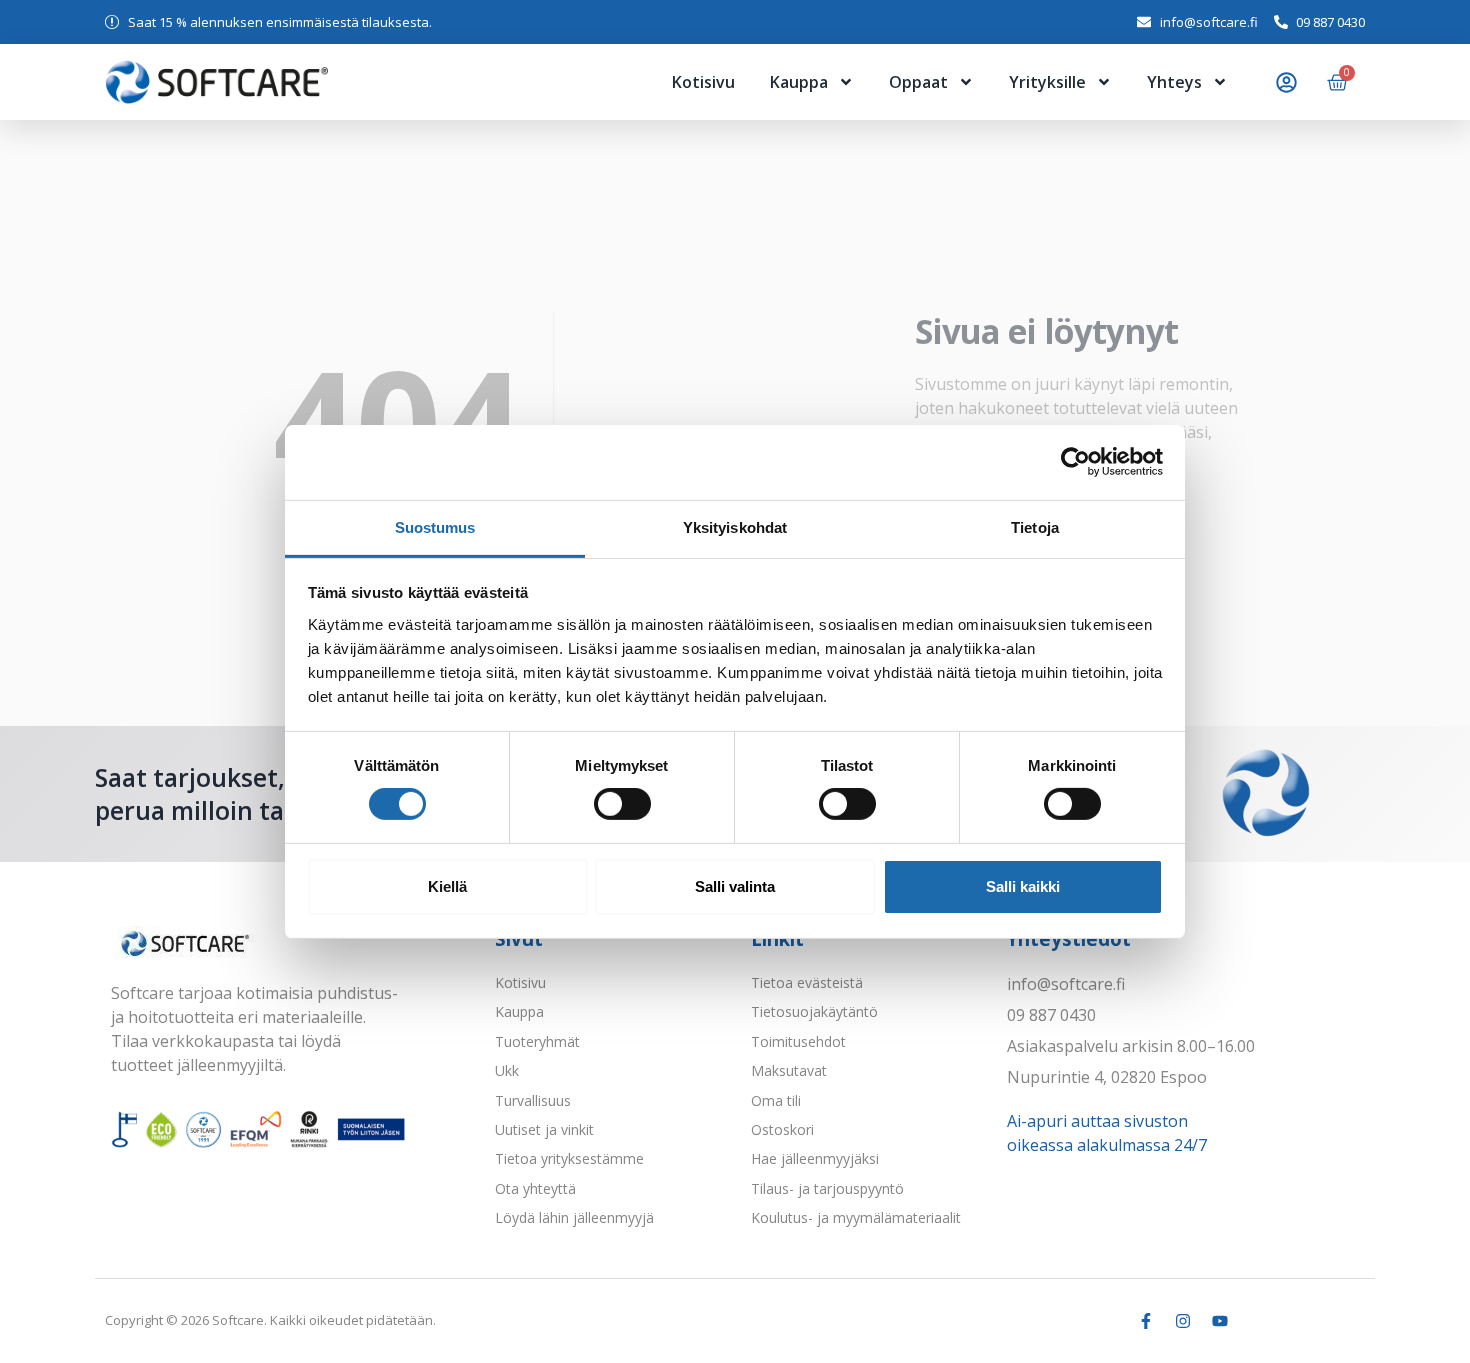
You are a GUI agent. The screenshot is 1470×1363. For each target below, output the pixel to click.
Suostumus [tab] (435, 526)
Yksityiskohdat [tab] (735, 526)
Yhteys (1174, 82)
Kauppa (799, 82)
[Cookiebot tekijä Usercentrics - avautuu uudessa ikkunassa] (1075, 462)
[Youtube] (1220, 1321)
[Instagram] (1183, 1321)
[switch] (622, 804)
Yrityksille (1047, 82)
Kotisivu (703, 82)
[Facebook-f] (1146, 1321)
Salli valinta (735, 886)
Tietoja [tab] (1035, 526)
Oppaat (918, 82)
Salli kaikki (1023, 886)
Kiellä (447, 886)
